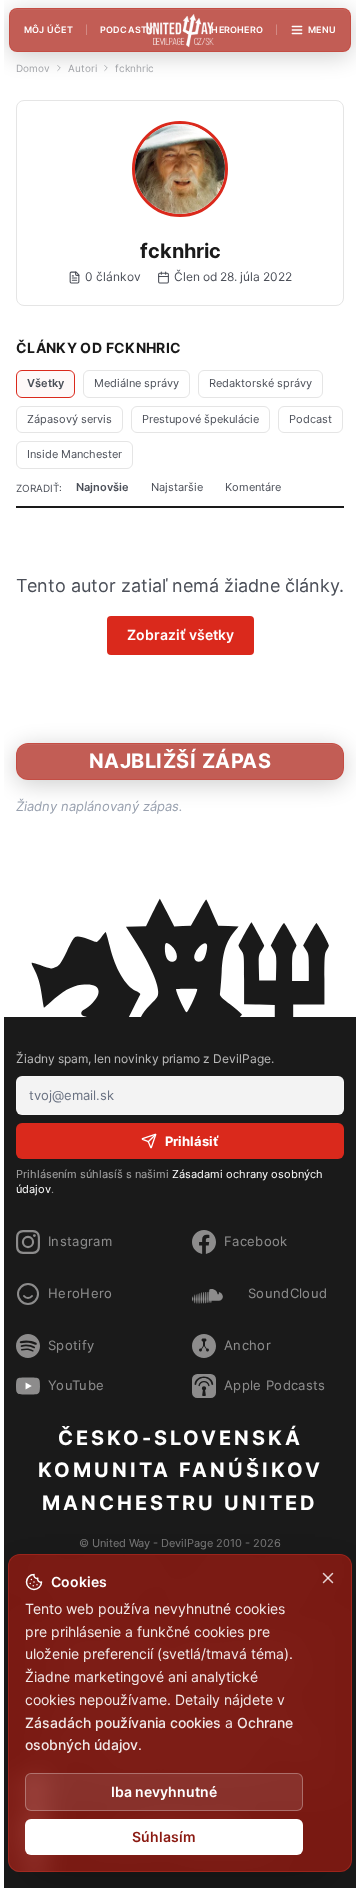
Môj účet (48, 29)
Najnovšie (102, 487)
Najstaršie (177, 487)
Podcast (310, 419)
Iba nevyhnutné (164, 1791)
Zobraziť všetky (180, 634)
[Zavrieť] (328, 1578)
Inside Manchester (74, 454)
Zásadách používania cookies (123, 1722)
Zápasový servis (69, 419)
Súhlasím (164, 1836)
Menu (322, 29)
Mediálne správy (136, 383)
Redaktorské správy (260, 383)
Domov (33, 68)
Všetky (45, 383)
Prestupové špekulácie (200, 419)
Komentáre (253, 487)
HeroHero (237, 29)
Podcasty (127, 29)
